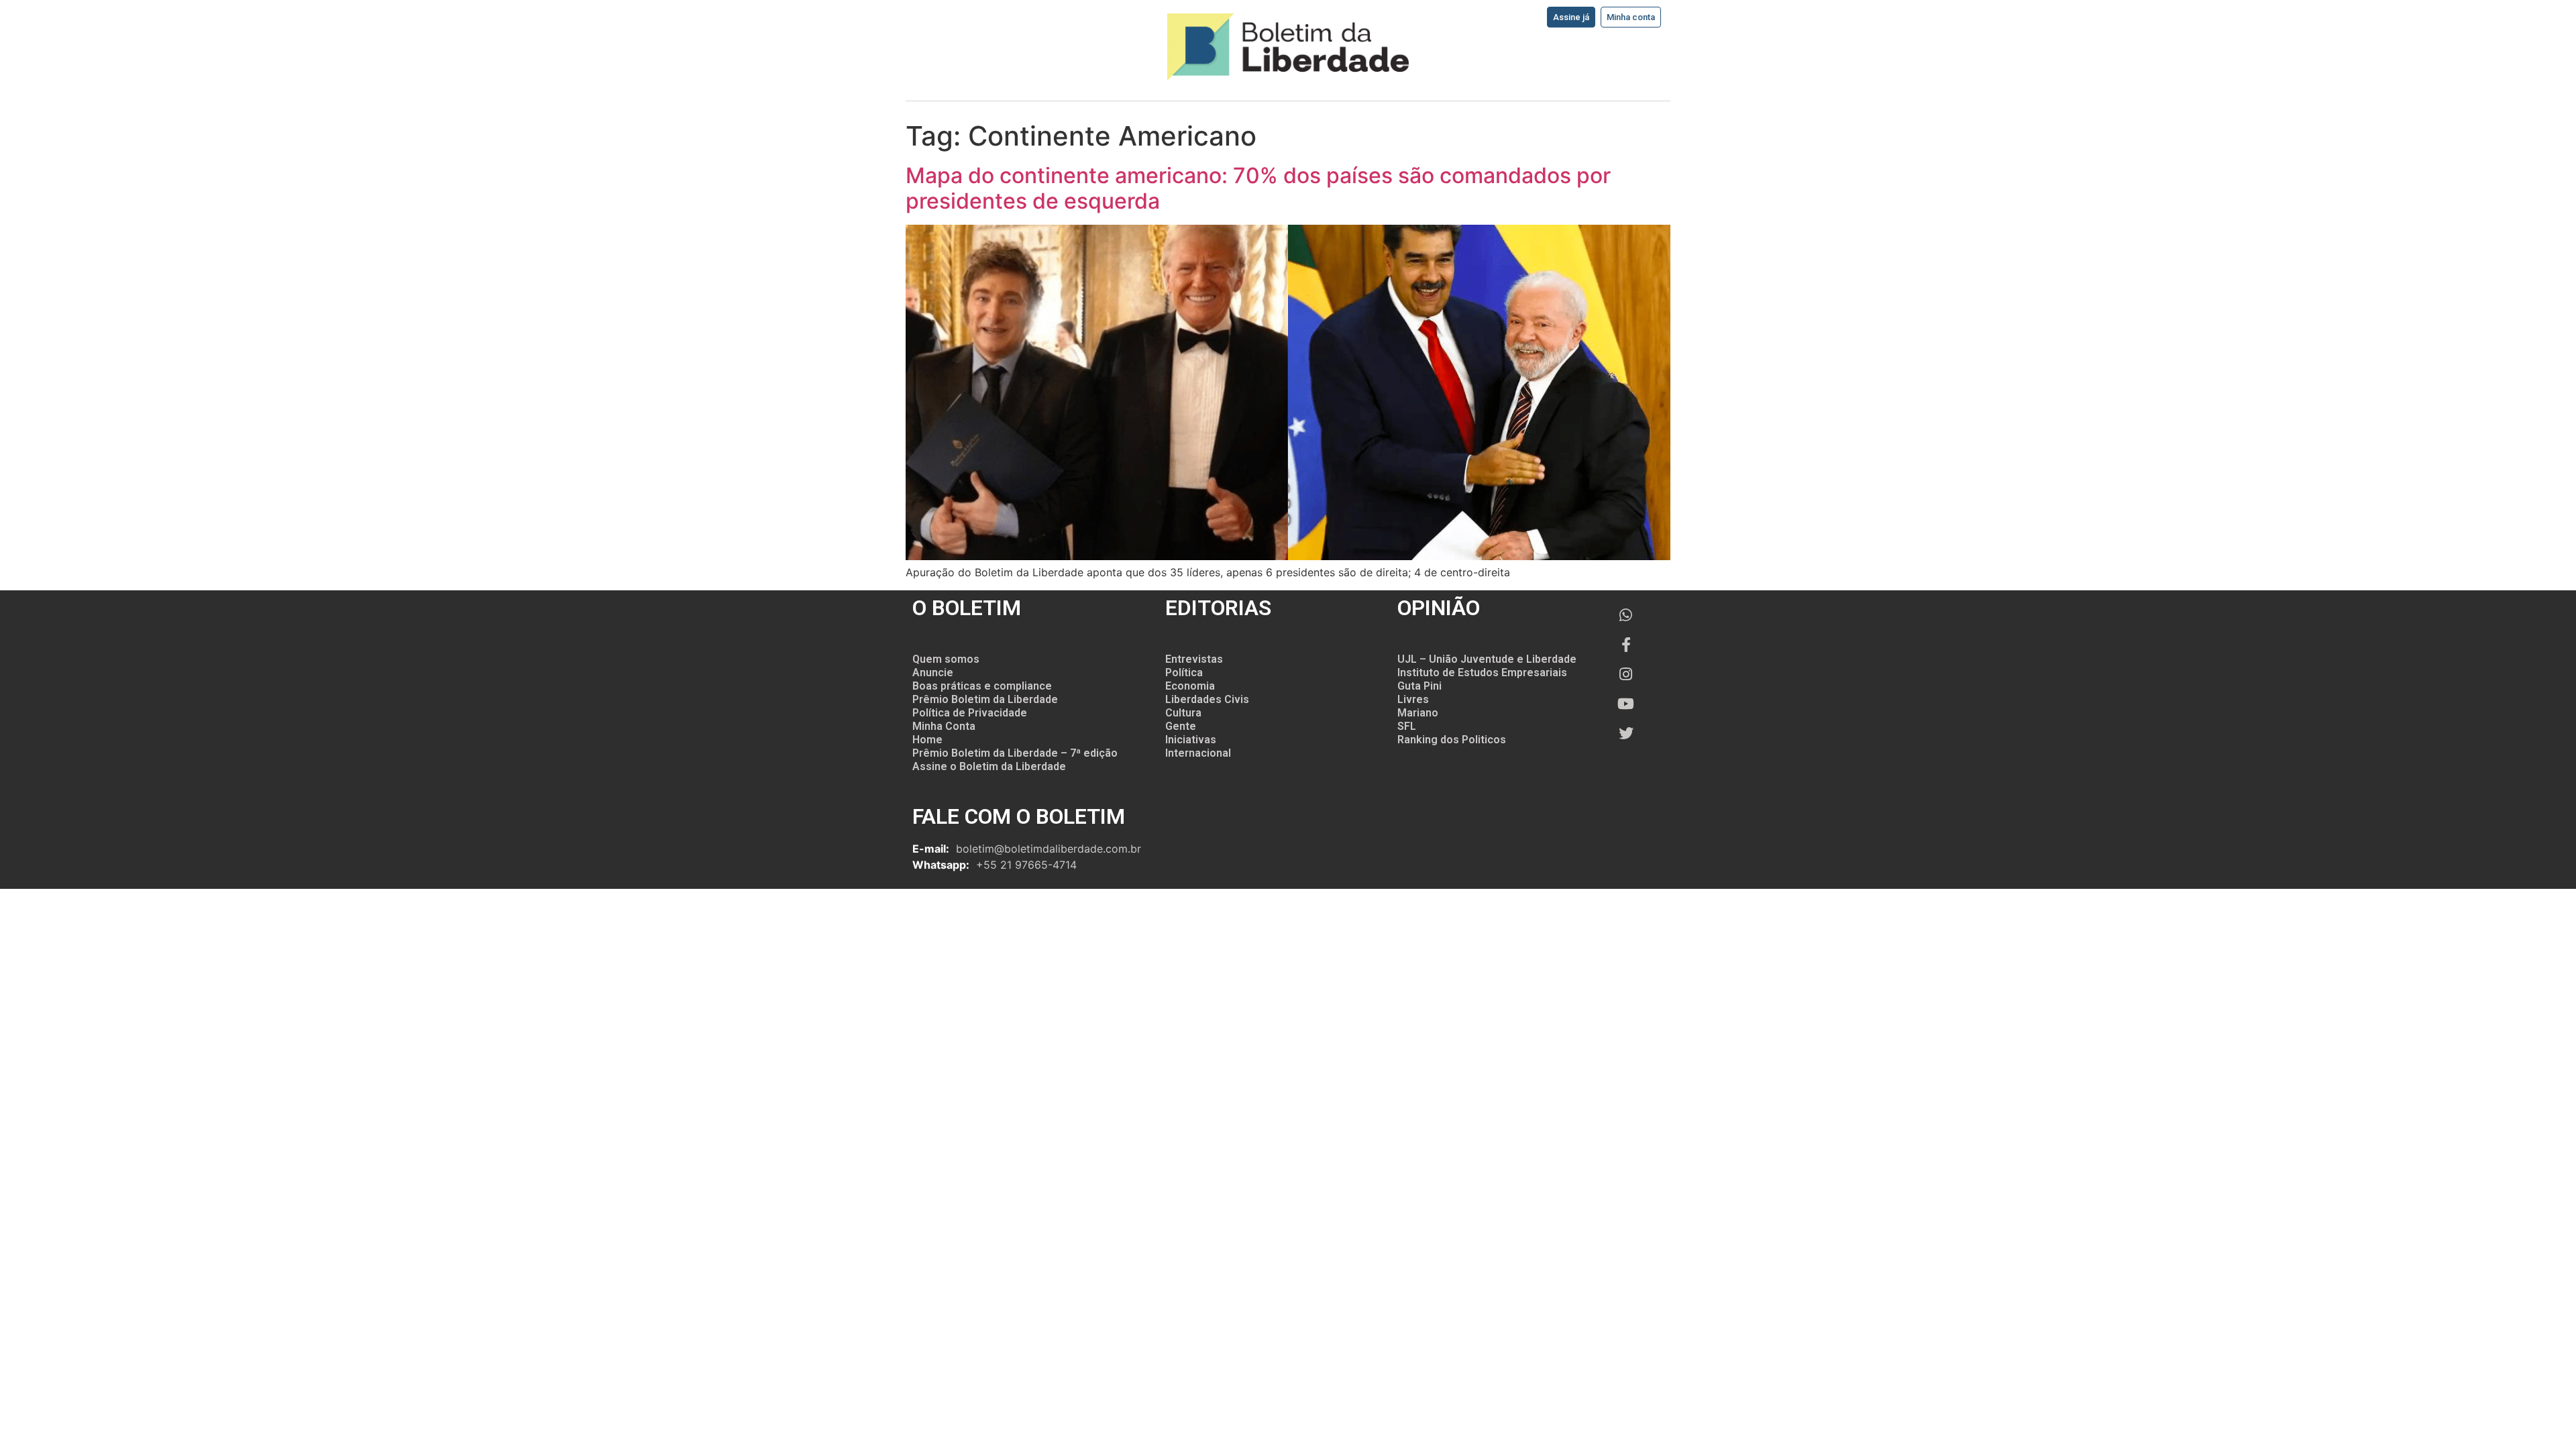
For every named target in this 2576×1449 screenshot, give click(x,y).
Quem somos (946, 659)
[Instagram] (1626, 674)
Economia (1190, 686)
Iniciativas (1191, 740)
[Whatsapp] (1626, 615)
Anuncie (933, 673)
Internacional (1198, 753)
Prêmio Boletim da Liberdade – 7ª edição (1015, 753)
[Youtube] (1626, 704)
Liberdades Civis (1207, 699)
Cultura (1183, 713)
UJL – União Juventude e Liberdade (1487, 659)
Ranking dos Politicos (1452, 740)
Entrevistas (1194, 659)
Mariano (1418, 713)
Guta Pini (1419, 686)
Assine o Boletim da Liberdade (989, 766)
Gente (1181, 726)
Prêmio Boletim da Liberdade (985, 699)
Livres (1413, 699)
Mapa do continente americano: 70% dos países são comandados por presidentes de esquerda (1258, 188)
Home (927, 740)
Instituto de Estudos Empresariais (1482, 673)
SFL (1407, 726)
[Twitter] (1626, 733)
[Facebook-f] (1626, 645)
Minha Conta (944, 726)
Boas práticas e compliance (982, 686)
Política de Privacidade (970, 713)
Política (1184, 673)
